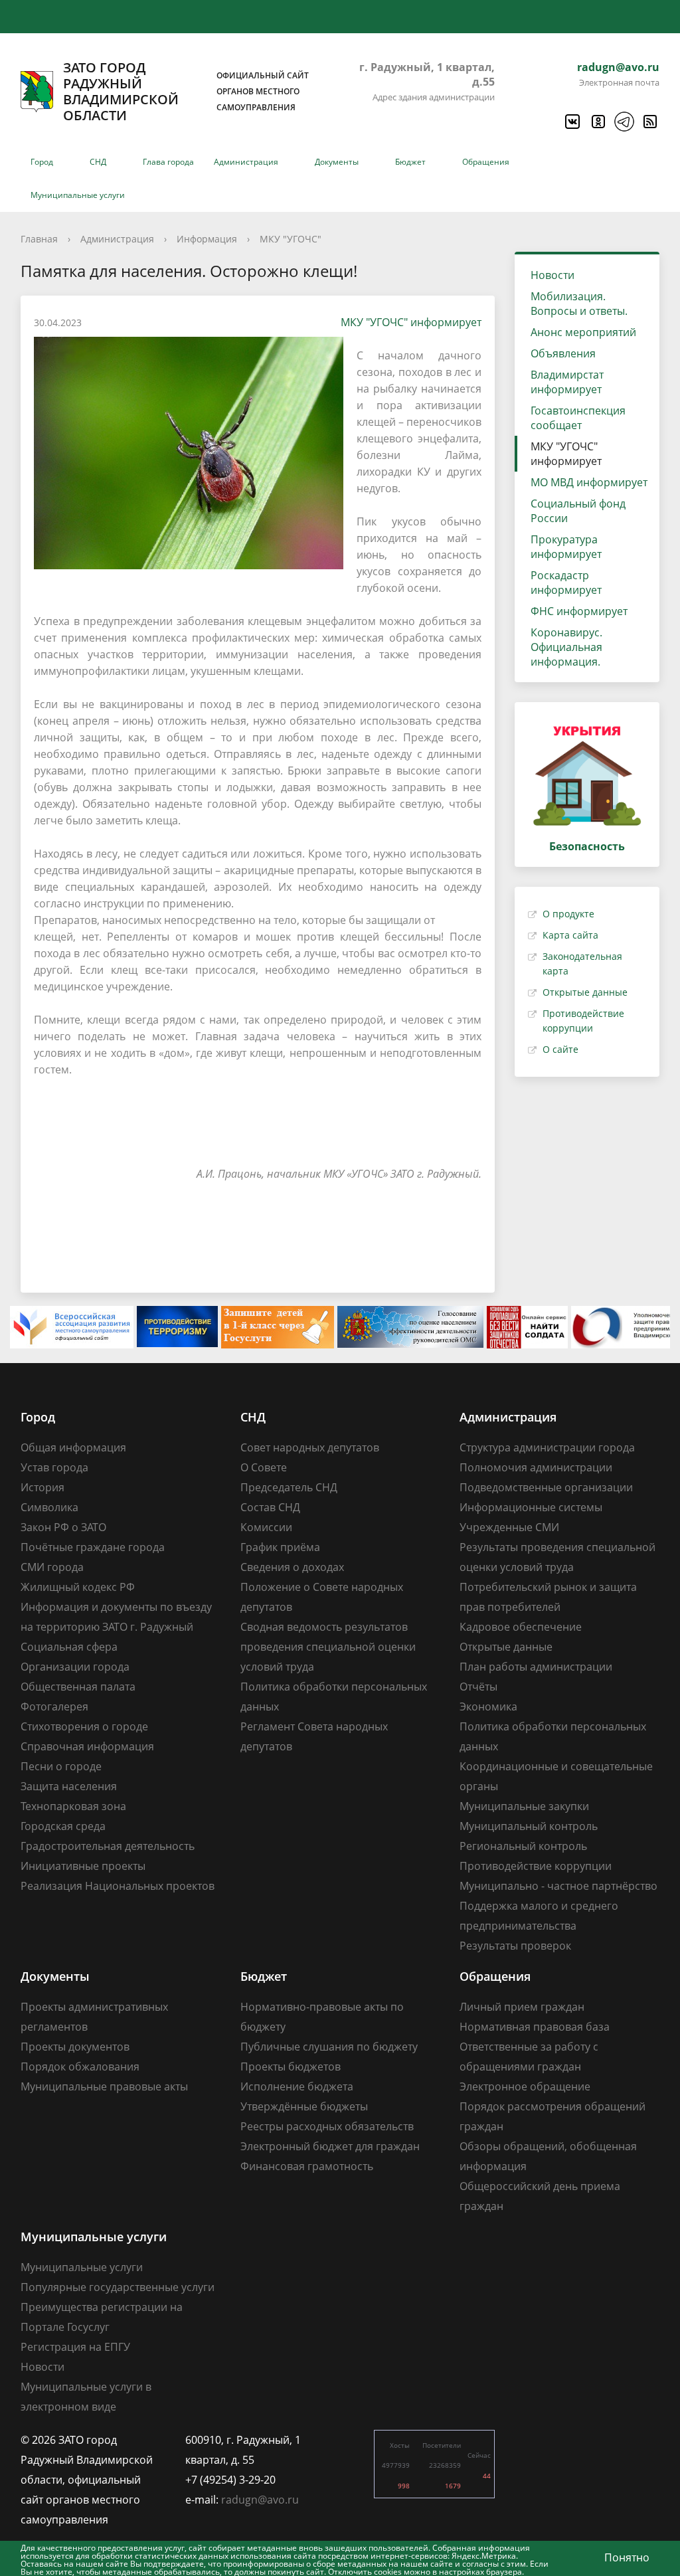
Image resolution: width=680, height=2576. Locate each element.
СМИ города (52, 1567)
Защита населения (69, 1786)
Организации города (75, 1667)
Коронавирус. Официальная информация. (566, 647)
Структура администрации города (547, 1447)
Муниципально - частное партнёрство (558, 1886)
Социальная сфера (69, 1647)
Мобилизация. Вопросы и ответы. (579, 304)
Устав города (54, 1467)
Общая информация (73, 1447)
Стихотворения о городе (84, 1726)
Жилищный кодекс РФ (78, 1587)
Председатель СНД (289, 1487)
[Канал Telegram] (624, 122)
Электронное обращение (525, 2086)
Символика (49, 1507)
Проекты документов (75, 2047)
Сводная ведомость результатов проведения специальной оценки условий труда (328, 1647)
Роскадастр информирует (566, 583)
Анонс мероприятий (583, 332)
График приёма (280, 1547)
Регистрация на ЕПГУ (75, 2347)
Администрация (246, 162)
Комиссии (266, 1527)
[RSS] (649, 122)
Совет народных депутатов (310, 1447)
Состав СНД (270, 1507)
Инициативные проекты (83, 1866)
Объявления (563, 353)
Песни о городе (61, 1766)
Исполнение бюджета (297, 2086)
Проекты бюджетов (291, 2067)
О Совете (264, 1467)
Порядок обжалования (80, 2067)
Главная (39, 239)
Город (42, 162)
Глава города (168, 162)
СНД (98, 162)
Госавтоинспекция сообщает (578, 418)
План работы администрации (536, 1667)
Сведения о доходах (292, 1567)
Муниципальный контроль (529, 1826)
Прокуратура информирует (566, 547)
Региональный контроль (523, 1846)
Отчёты (478, 1687)
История (42, 1487)
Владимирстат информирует (567, 382)
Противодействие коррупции (536, 1866)
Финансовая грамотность (307, 2166)
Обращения (486, 162)
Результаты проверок (515, 1946)
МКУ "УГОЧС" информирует (411, 322)
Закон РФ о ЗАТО (63, 1527)
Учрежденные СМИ (509, 1527)
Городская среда (63, 1826)
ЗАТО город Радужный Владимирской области (186, 92)
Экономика (488, 1706)
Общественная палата (78, 1687)
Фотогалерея (54, 1706)
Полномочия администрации (536, 1467)
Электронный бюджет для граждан (330, 2146)
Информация (207, 239)
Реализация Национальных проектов (118, 1886)
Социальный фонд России (578, 511)
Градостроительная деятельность (108, 1846)
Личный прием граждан (522, 2007)
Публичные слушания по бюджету (329, 2047)
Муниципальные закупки (524, 1806)
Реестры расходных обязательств (327, 2126)
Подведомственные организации (546, 1487)
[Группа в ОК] (598, 122)
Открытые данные (585, 992)
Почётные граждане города (93, 1547)
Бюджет (410, 162)
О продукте (568, 914)
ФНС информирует (579, 611)
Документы (337, 162)
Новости (552, 275)
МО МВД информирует (589, 482)
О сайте (560, 1049)
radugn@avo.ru (618, 67)
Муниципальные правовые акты (104, 2086)
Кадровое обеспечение (521, 1627)
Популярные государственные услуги (118, 2287)
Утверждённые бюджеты (304, 2106)
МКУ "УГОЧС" (291, 239)
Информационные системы (531, 1507)
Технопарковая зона (73, 1806)
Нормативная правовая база (535, 2027)
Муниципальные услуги (78, 195)
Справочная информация (87, 1746)
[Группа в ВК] (572, 122)
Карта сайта (570, 935)
